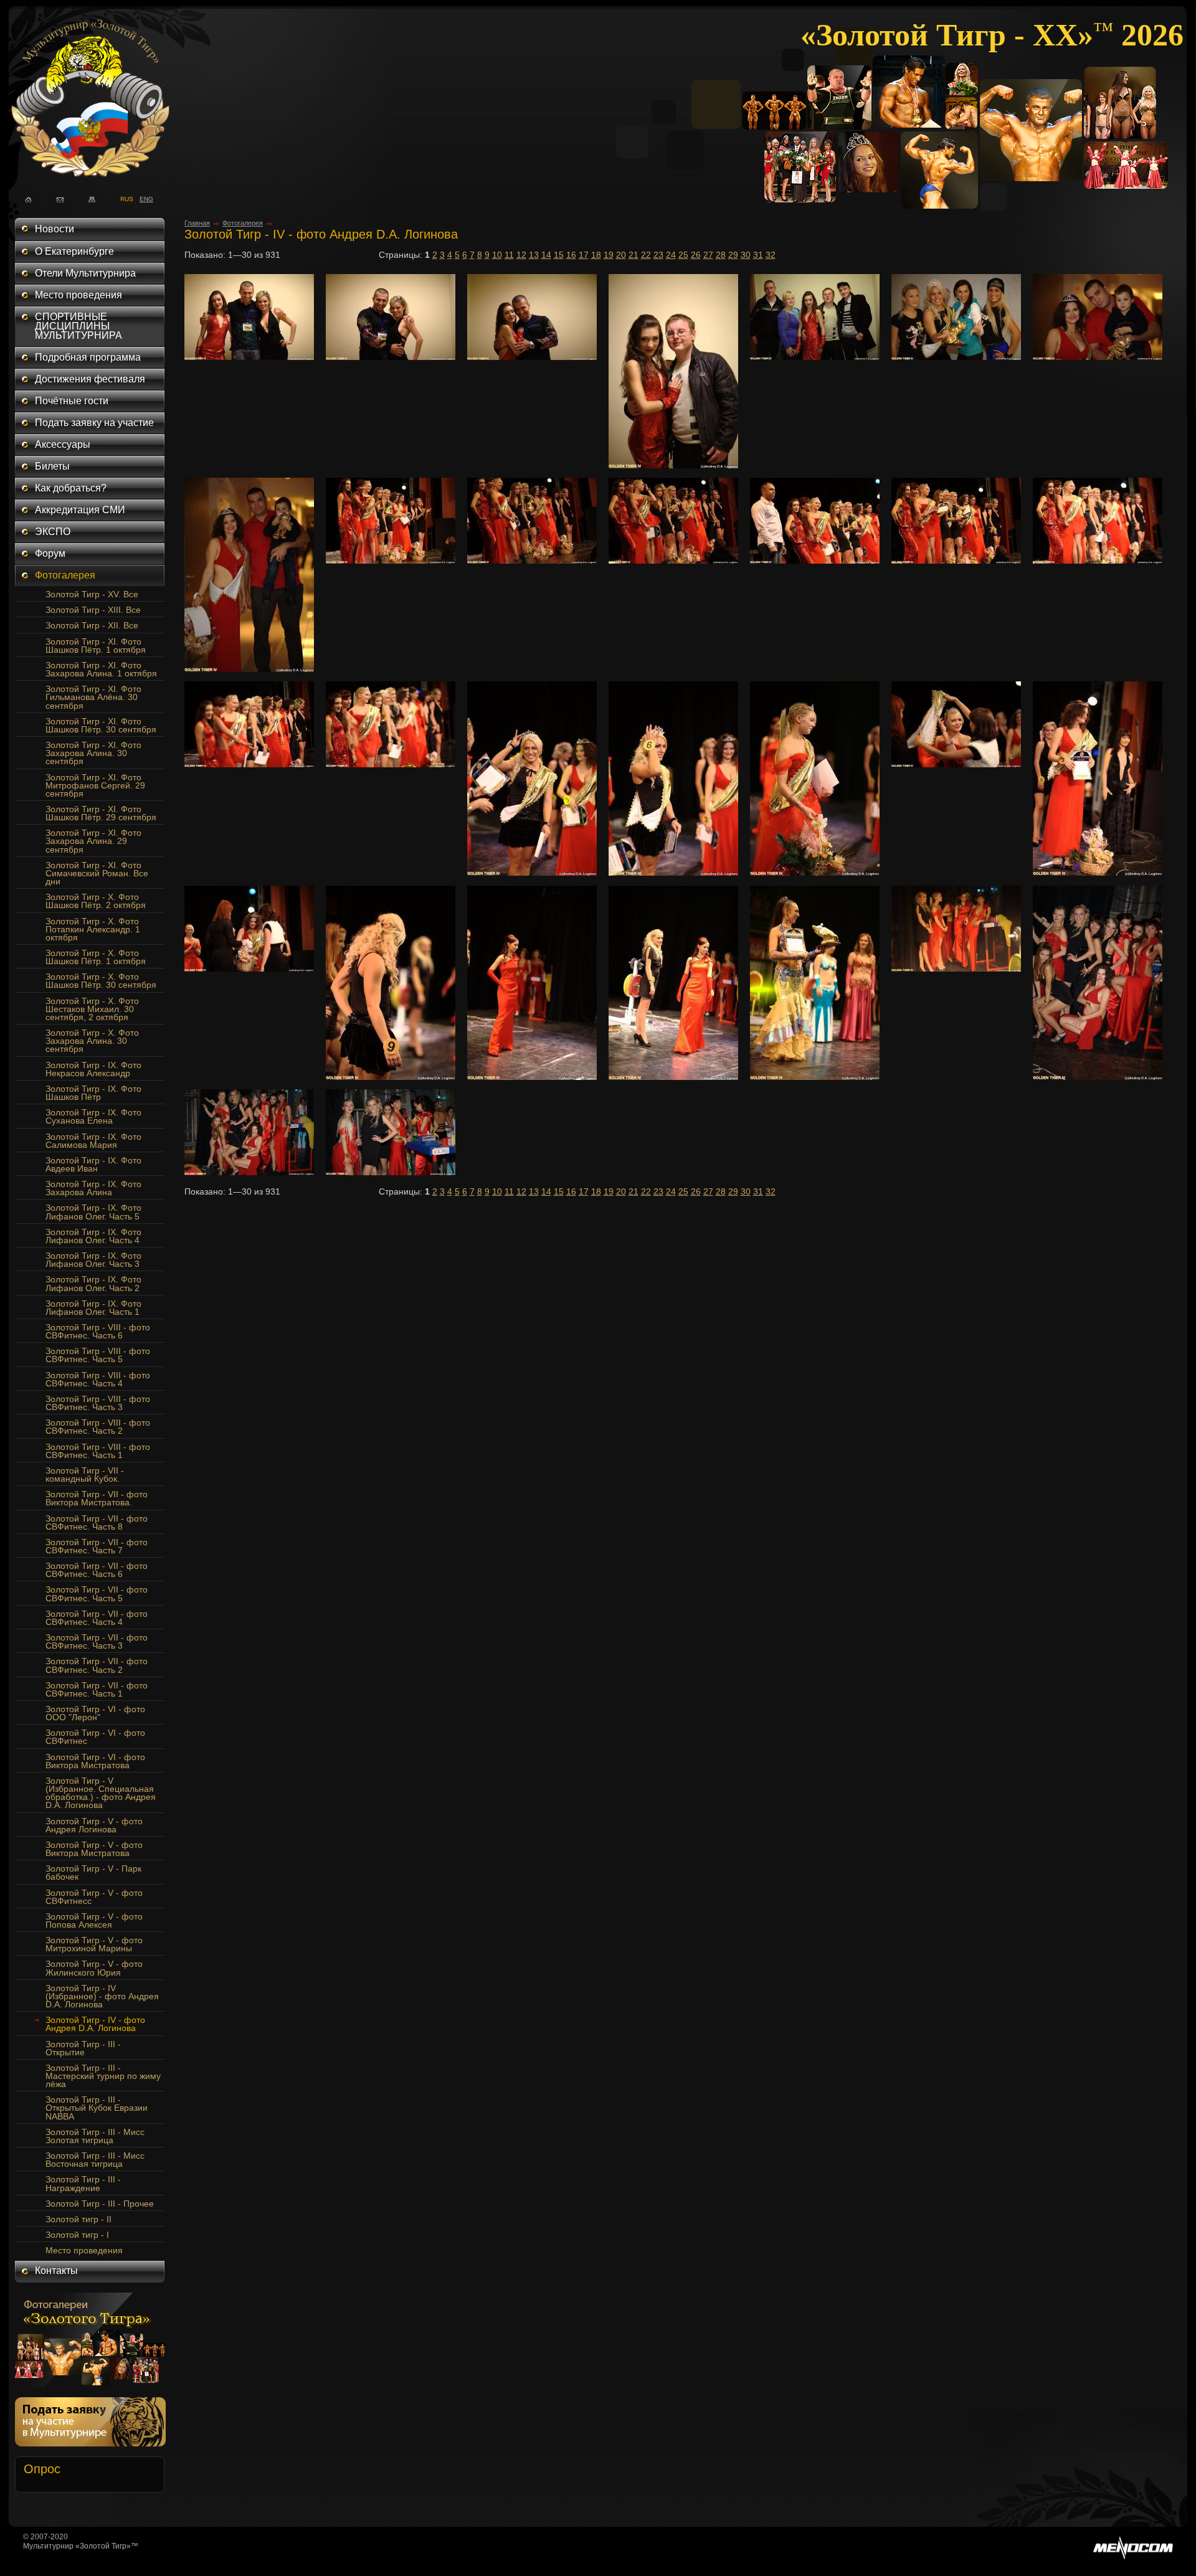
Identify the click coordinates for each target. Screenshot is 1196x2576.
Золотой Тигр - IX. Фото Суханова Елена (93, 1116)
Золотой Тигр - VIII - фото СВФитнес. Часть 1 (98, 1451)
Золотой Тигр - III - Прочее (100, 2204)
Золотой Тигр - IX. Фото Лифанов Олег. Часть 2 (93, 1283)
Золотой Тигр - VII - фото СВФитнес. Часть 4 (97, 1618)
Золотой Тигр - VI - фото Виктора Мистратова (95, 1761)
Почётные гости (72, 401)
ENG (143, 198)
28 (721, 255)
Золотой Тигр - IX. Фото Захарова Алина (93, 1188)
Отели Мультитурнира (85, 273)
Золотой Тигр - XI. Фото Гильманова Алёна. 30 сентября (93, 697)
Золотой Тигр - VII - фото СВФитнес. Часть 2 (97, 1665)
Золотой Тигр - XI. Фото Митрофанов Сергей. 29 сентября (95, 785)
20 (621, 255)
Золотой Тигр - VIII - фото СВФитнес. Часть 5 (98, 1355)
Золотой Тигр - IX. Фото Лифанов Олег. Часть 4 (93, 1236)
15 (559, 255)
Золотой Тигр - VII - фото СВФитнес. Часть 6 (97, 1570)
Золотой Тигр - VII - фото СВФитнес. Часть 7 (97, 1546)
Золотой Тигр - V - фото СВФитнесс (94, 1897)
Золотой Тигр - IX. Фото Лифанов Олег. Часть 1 (93, 1308)
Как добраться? (71, 488)
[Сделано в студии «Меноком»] (1133, 2557)
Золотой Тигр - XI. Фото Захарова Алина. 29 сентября (93, 841)
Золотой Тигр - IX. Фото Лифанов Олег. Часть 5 (93, 1212)
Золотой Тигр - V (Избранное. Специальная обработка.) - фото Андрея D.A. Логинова (101, 1793)
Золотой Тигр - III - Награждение (83, 2183)
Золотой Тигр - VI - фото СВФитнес (95, 1737)
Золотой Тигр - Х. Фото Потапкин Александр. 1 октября (93, 929)
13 (534, 255)
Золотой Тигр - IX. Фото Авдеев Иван (93, 1164)
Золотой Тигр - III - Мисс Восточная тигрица (95, 2160)
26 (696, 255)
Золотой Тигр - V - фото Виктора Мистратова (94, 1849)
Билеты (52, 466)
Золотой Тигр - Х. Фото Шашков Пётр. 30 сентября (101, 981)
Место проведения (78, 295)
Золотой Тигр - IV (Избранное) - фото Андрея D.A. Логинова (102, 1996)
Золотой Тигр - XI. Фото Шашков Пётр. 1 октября (96, 646)
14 (546, 255)
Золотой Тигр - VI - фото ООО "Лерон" (95, 1713)
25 (683, 255)
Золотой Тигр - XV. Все (92, 594)
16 (571, 255)
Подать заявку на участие (94, 423)
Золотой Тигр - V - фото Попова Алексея (94, 1920)
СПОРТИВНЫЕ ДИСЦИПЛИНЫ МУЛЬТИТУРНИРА (78, 326)
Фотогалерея (65, 575)
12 (521, 255)
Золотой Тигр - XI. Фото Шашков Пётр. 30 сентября (101, 725)
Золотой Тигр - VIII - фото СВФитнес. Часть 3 (98, 1403)
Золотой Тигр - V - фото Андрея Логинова (94, 1825)
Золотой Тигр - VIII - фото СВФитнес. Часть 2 (98, 1427)
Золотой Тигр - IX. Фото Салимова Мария (93, 1141)
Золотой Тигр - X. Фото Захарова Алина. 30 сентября (92, 1041)
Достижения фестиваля (90, 379)
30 (746, 255)
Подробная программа (88, 357)
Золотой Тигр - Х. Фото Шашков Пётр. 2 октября (96, 901)
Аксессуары (63, 444)
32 (771, 255)
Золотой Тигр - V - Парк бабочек (93, 1873)
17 (584, 255)
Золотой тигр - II (78, 2219)
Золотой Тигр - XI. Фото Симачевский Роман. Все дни (97, 873)
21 (634, 255)
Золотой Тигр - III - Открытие (83, 2048)
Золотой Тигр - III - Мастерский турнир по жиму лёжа (103, 2076)
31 (758, 255)
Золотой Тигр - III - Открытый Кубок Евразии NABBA (97, 2108)
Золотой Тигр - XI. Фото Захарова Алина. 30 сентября (93, 753)
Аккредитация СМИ (80, 510)
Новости (55, 229)
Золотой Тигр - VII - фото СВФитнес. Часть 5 (97, 1593)
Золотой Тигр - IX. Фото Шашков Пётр (93, 1093)
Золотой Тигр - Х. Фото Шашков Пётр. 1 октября (96, 957)
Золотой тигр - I (77, 2235)
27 (708, 255)
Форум (50, 553)
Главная (197, 223)
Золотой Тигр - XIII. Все (93, 610)
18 (596, 255)
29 (733, 255)
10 (497, 255)
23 (658, 255)
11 (509, 255)
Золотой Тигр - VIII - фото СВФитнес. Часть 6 (98, 1331)
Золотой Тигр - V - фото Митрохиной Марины (94, 1944)
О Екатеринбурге (74, 251)
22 (646, 255)
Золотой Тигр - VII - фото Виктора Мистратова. (97, 1498)
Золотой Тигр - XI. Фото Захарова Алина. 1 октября (101, 669)
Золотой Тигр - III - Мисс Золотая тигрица (95, 2136)
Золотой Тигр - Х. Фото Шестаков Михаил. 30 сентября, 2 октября (92, 1009)
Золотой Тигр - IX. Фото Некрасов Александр (93, 1069)
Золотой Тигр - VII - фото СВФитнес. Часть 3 (97, 1641)
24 (671, 255)
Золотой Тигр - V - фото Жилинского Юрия (94, 1968)
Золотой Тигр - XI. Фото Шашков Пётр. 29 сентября (101, 813)
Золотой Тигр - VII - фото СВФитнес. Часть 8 (97, 1522)
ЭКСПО (53, 532)
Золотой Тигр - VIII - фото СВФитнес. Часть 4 (98, 1379)
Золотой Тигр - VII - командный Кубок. (85, 1475)
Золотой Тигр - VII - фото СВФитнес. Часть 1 (97, 1689)
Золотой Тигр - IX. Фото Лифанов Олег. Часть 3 (93, 1260)
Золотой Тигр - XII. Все (92, 625)
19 (609, 255)
